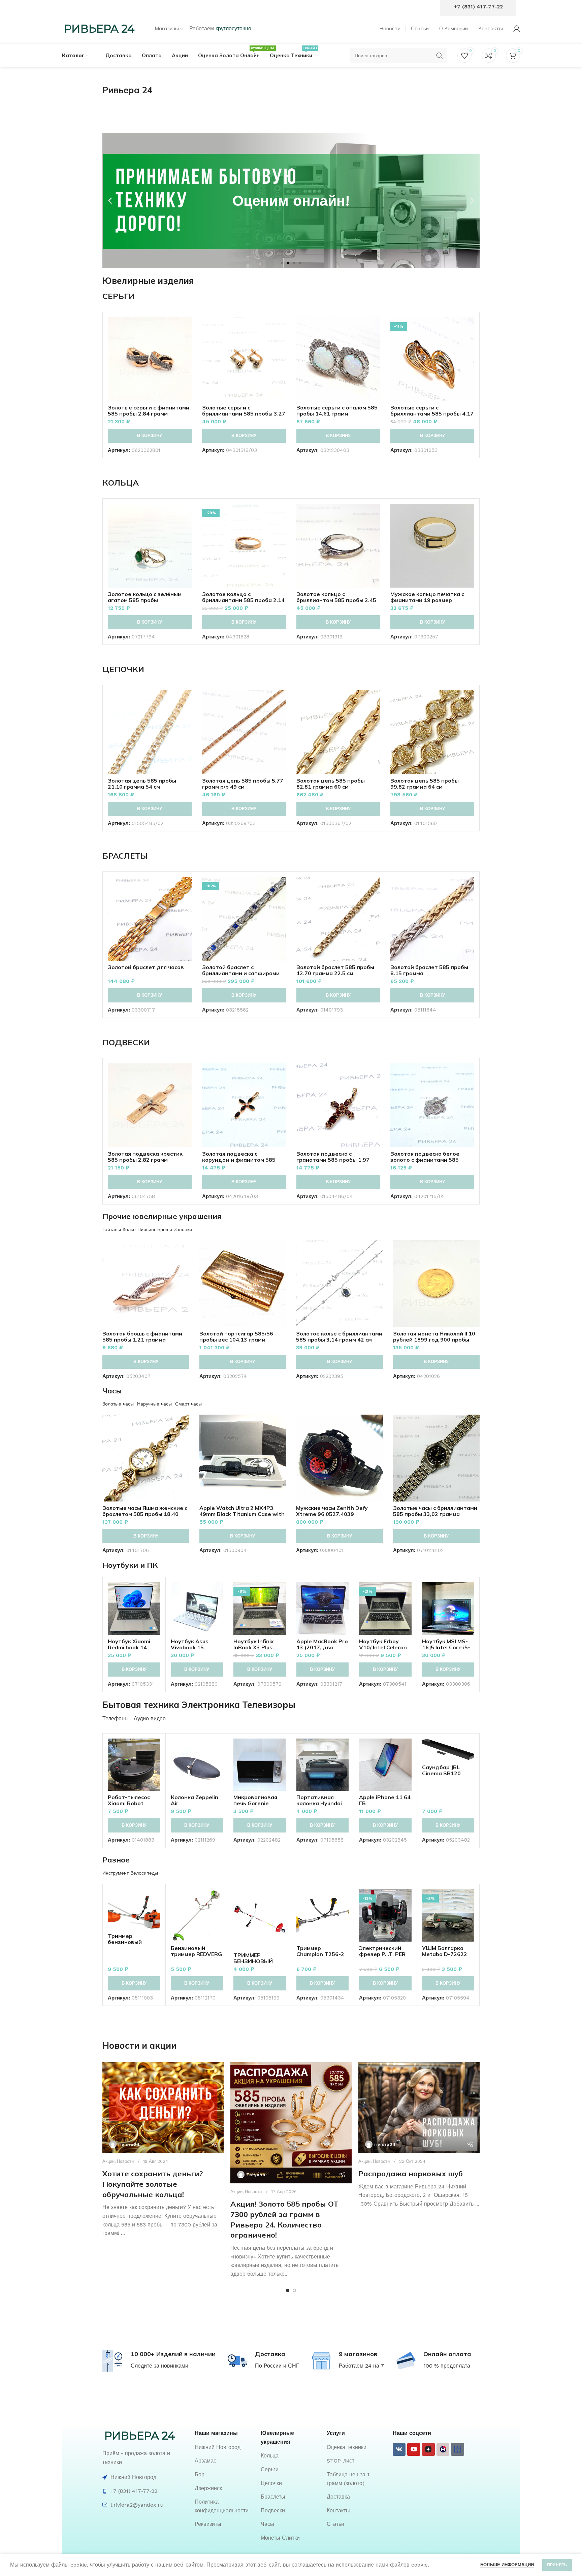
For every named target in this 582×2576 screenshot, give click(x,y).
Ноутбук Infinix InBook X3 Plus (254, 1644)
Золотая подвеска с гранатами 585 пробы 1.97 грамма (333, 1160)
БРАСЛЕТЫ (125, 856)
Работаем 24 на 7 (361, 2366)
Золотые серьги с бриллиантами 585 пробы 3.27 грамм (244, 414)
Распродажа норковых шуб (411, 2174)
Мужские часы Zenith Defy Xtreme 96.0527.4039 (332, 1511)
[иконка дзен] (428, 2449)
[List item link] (224, 2447)
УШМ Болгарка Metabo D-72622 (445, 1951)
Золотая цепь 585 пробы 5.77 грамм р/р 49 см (243, 784)
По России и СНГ (277, 2366)
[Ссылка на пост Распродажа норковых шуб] (419, 2108)
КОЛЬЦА (121, 483)
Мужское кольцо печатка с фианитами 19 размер (427, 597)
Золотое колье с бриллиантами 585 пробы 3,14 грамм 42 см (339, 1336)
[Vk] (399, 2449)
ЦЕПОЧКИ (123, 669)
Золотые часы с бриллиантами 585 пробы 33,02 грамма (435, 1511)
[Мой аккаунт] (517, 29)
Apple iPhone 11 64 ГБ (385, 1800)
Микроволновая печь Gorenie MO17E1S (255, 1803)
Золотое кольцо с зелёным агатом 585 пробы (145, 597)
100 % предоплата (447, 2366)
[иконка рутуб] (443, 2449)
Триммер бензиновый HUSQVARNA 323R (133, 1942)
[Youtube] (414, 2449)
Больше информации (507, 2565)
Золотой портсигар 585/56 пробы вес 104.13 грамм (236, 1336)
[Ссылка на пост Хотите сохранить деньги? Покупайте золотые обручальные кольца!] (163, 2108)
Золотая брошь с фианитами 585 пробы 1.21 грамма (142, 1336)
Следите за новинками (159, 2366)
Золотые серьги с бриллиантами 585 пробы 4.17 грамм (432, 414)
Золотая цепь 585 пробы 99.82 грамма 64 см (425, 784)
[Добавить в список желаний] (187, 358)
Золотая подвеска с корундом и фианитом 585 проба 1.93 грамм (239, 1160)
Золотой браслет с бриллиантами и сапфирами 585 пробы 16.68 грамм (241, 973)
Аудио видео (150, 1719)
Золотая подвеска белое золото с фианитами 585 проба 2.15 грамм (425, 1160)
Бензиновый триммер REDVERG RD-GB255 (196, 1954)
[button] (110, 201)
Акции (108, 2161)
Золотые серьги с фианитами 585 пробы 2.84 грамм (149, 410)
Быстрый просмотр (187, 343)
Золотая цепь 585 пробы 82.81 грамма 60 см (331, 784)
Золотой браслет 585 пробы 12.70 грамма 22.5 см (335, 970)
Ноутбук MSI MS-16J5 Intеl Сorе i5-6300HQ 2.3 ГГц (446, 1647)
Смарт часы (188, 1404)
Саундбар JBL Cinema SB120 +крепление (441, 1773)
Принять (557, 2565)
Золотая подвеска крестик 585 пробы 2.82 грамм (145, 1157)
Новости (125, 2161)
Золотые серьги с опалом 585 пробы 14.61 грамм (337, 410)
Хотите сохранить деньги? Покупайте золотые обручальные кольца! (153, 2184)
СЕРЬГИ (119, 296)
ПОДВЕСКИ (126, 1042)
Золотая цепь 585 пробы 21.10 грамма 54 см (142, 784)
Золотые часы (118, 1404)
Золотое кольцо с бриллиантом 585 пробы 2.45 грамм (336, 600)
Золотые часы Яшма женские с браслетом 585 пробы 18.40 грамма (145, 1514)
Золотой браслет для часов (146, 967)
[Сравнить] (187, 328)
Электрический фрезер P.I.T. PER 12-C (382, 1954)
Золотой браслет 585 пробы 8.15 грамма (429, 970)
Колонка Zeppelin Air (195, 1800)
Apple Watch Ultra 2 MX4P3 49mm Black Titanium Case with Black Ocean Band (242, 1514)
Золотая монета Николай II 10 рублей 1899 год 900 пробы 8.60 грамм (434, 1340)
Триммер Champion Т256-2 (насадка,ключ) (320, 1954)
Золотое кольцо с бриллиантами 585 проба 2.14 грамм (243, 600)
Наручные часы (154, 1404)
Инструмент (116, 1873)
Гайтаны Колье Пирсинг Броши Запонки (147, 1229)
